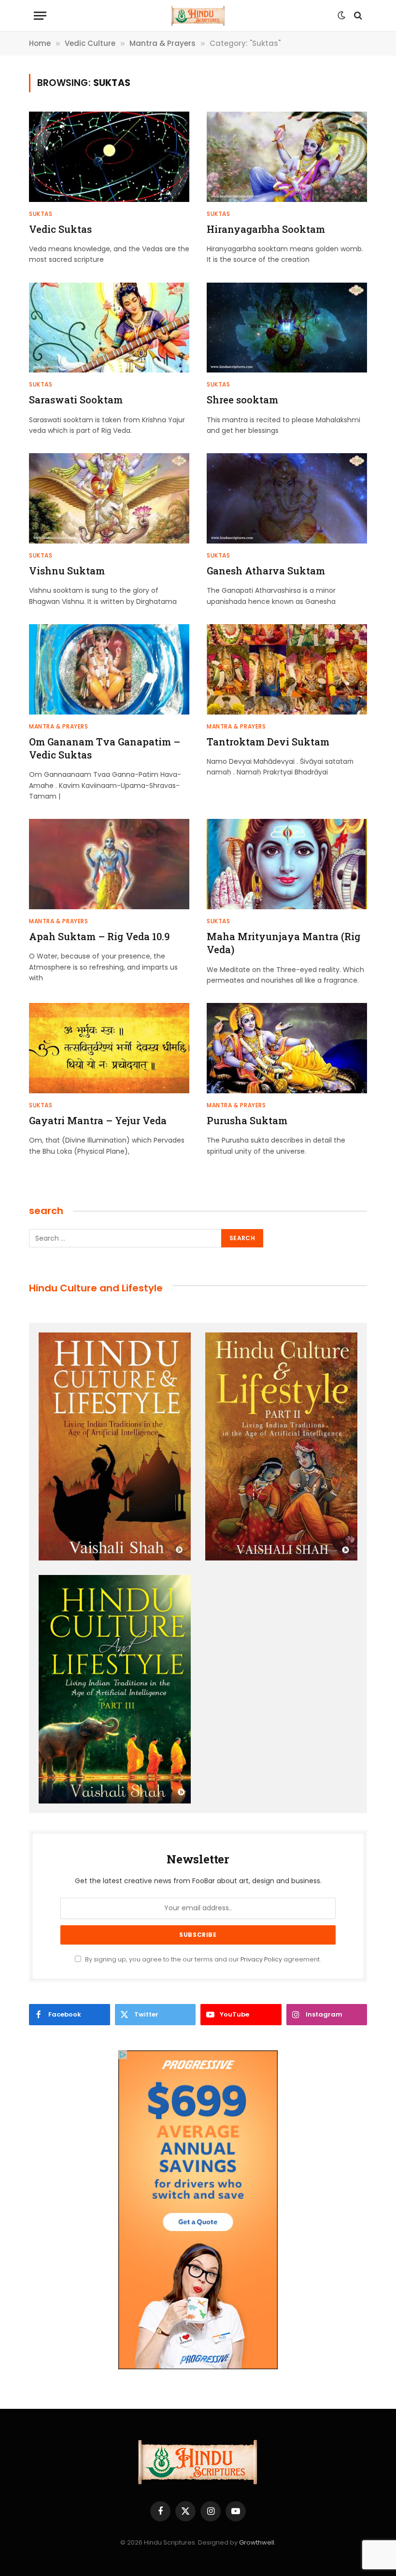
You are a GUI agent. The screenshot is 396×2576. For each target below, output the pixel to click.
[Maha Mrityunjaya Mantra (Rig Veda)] (287, 864)
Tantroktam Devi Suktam (268, 742)
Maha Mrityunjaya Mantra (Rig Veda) (283, 943)
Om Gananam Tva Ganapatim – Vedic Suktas (105, 748)
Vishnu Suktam (67, 571)
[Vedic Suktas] (109, 157)
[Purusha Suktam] (287, 1048)
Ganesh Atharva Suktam (266, 571)
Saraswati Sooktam (76, 400)
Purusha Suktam (247, 1120)
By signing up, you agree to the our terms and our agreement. (202, 1959)
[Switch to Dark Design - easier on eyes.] (341, 15)
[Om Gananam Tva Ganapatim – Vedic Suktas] (109, 669)
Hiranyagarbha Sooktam (266, 229)
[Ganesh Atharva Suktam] (287, 498)
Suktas (41, 214)
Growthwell (257, 2542)
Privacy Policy (261, 1959)
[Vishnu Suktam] (109, 498)
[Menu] (40, 16)
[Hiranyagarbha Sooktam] (287, 157)
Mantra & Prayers (59, 726)
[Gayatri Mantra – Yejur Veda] (109, 1048)
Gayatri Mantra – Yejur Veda (98, 1120)
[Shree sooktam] (287, 328)
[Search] (357, 16)
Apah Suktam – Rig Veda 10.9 (99, 936)
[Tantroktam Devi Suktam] (287, 669)
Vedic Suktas (60, 229)
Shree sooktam (242, 400)
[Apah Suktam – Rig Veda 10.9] (109, 864)
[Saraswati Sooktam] (109, 328)
